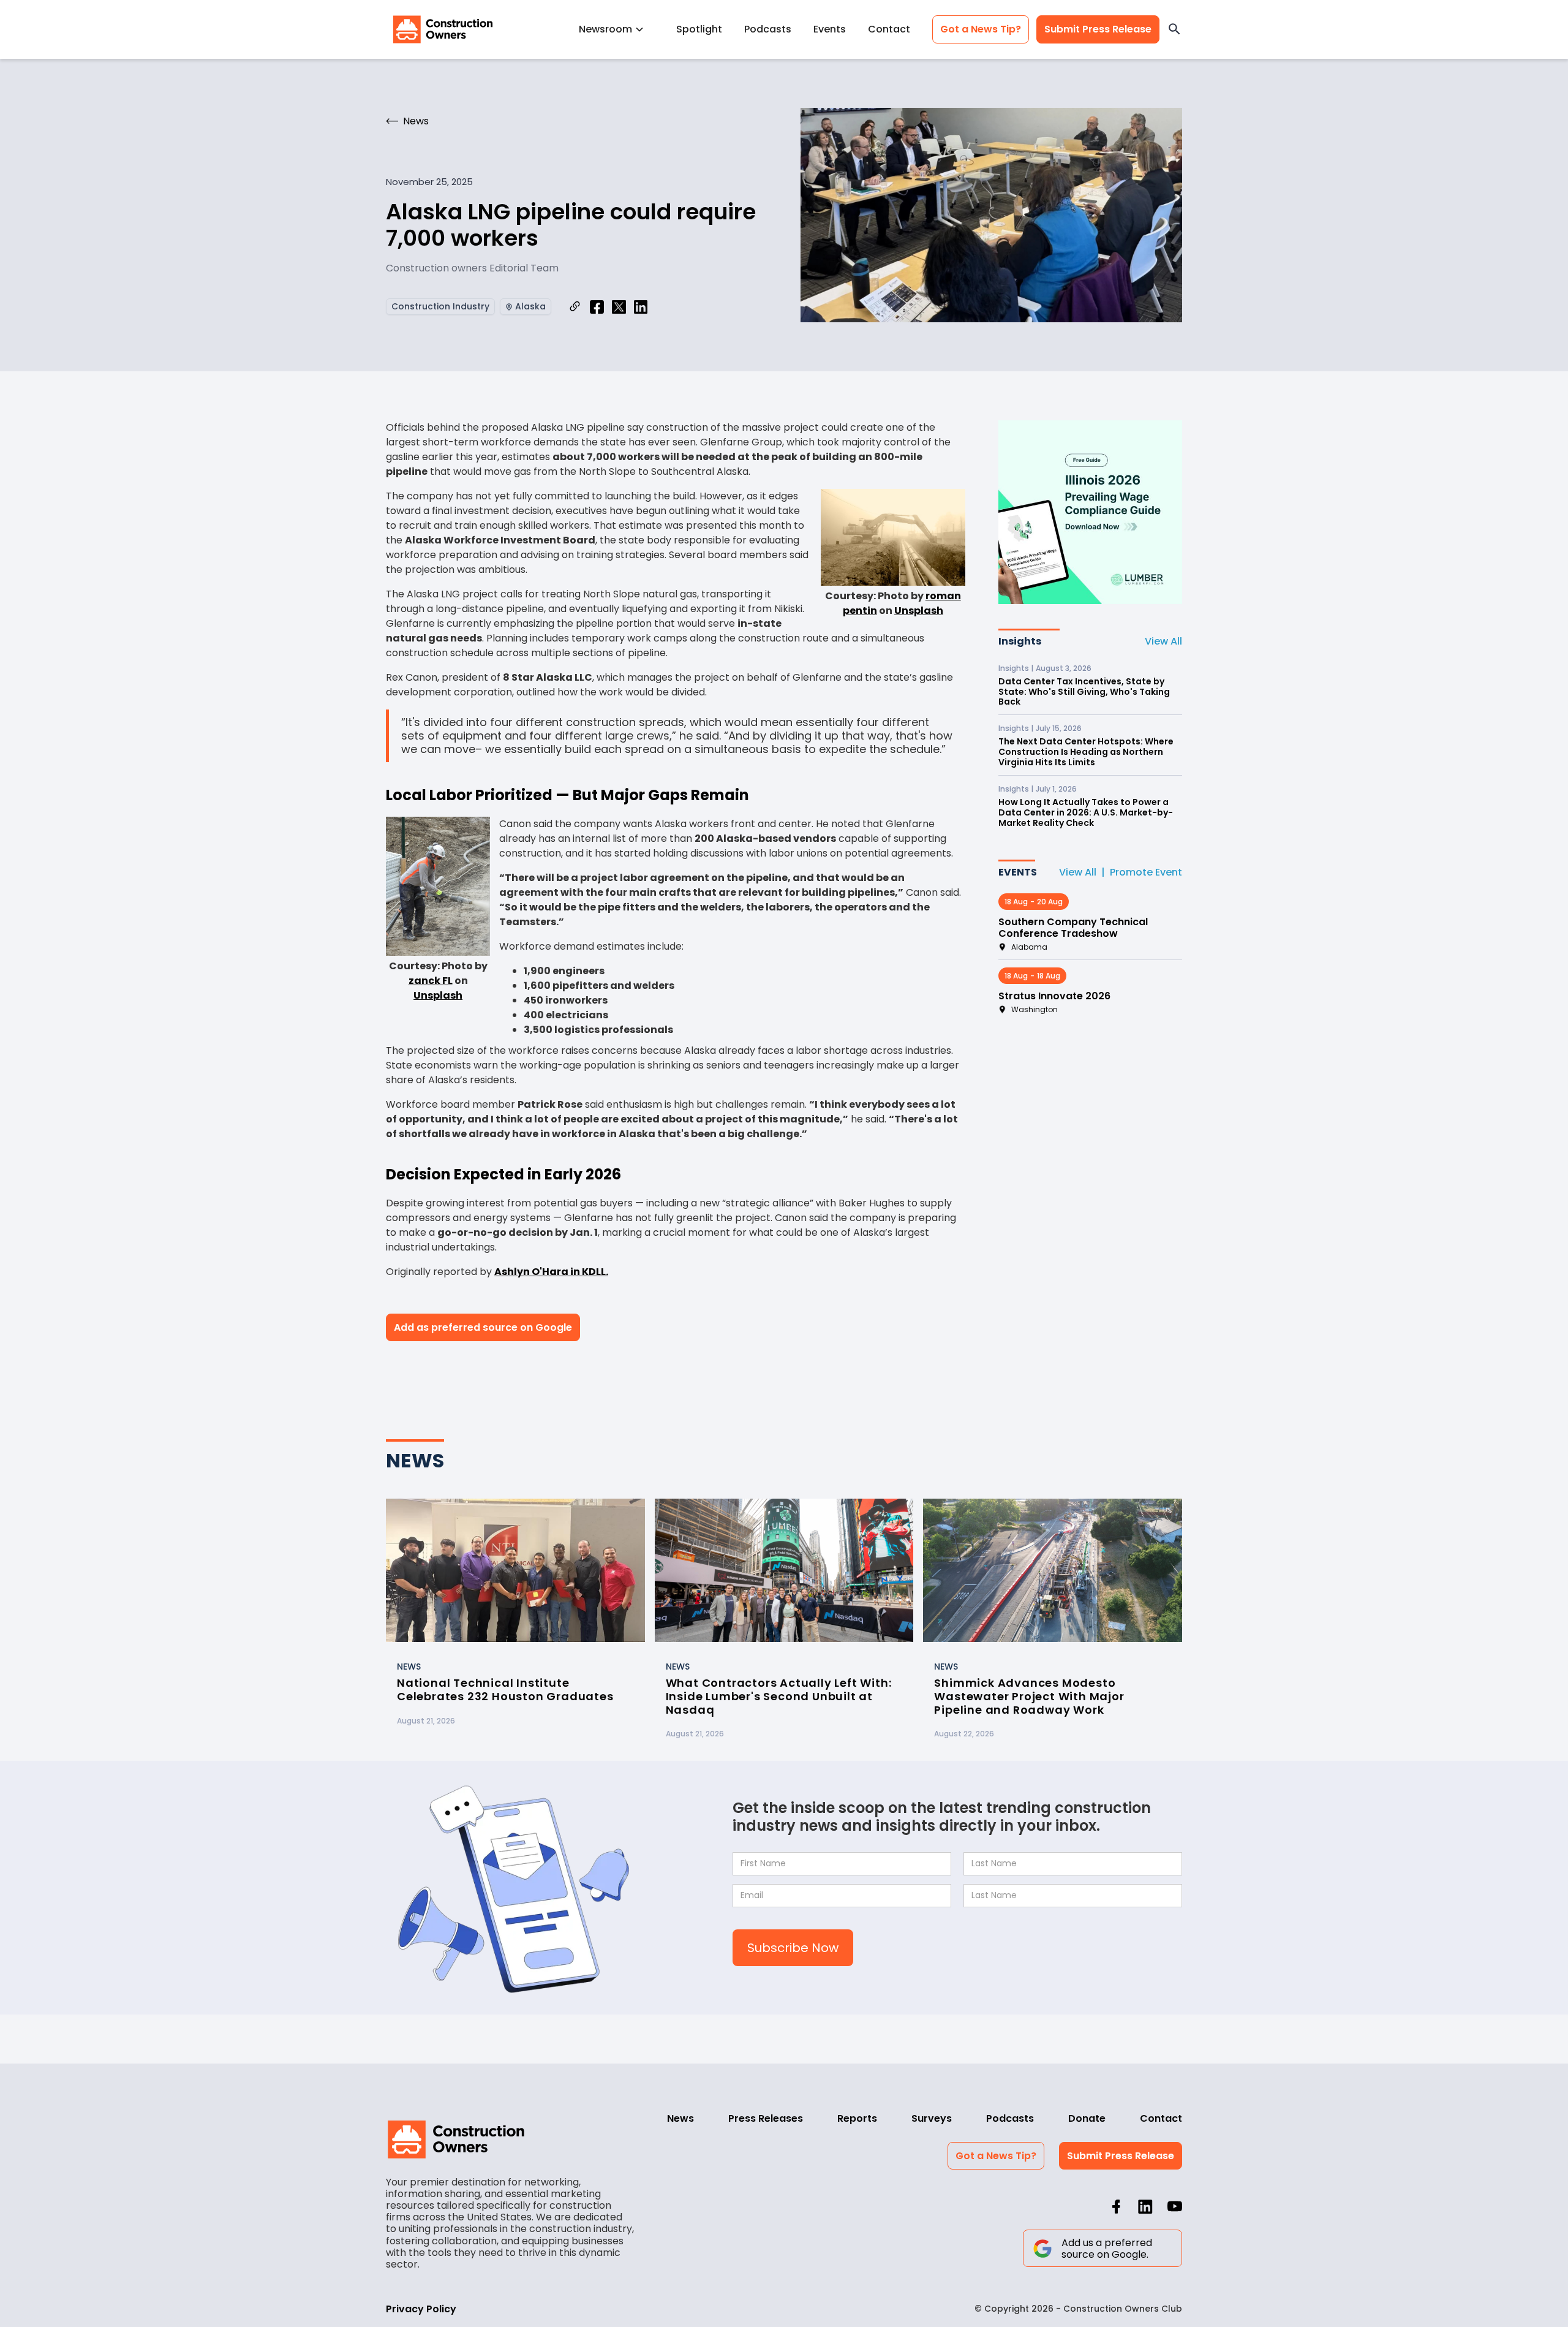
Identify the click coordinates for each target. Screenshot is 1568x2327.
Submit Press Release (1098, 29)
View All (1163, 641)
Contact (889, 29)
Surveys (932, 2118)
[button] (616, 29)
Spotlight (699, 29)
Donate (1087, 2118)
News (680, 2118)
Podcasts (768, 29)
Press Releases (766, 2118)
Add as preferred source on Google (483, 1327)
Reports (857, 2118)
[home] (443, 29)
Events (830, 29)
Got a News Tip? (981, 29)
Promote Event (1146, 872)
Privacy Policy (421, 2309)
